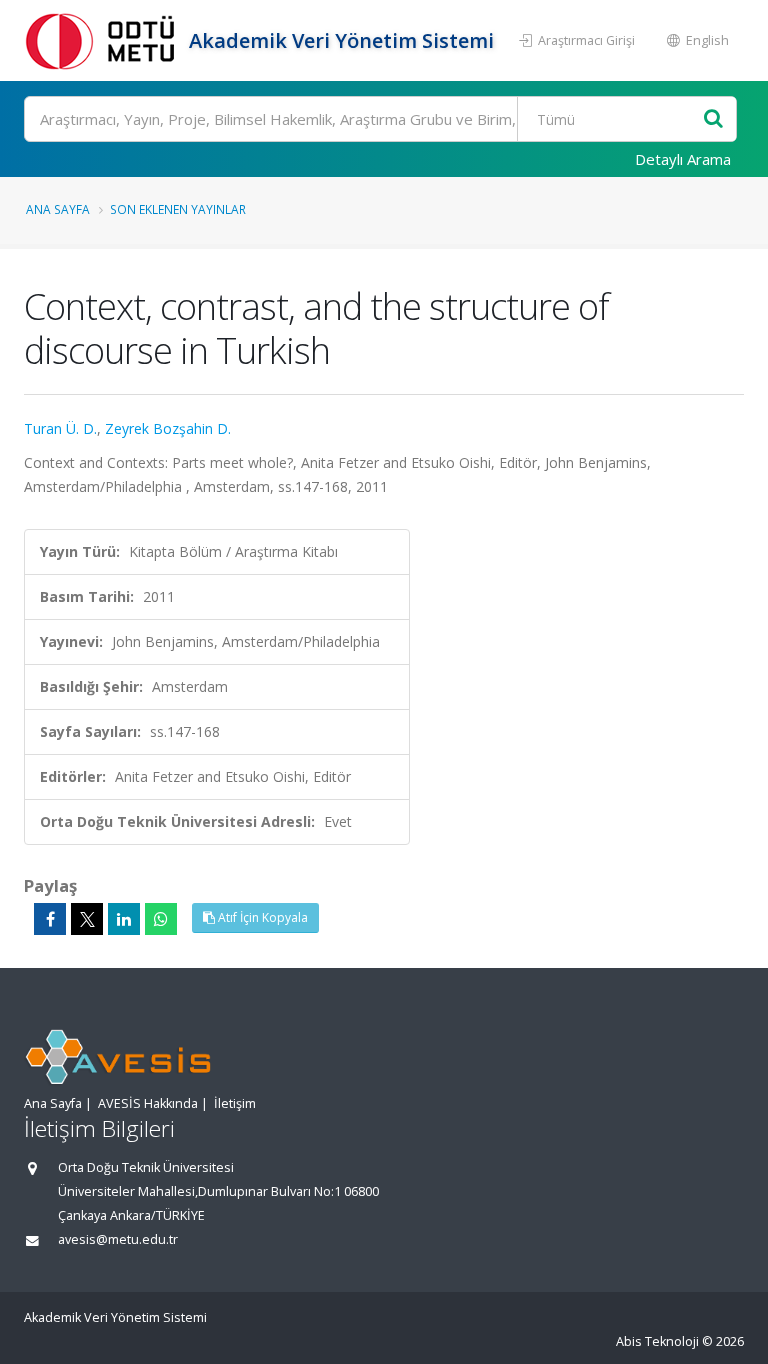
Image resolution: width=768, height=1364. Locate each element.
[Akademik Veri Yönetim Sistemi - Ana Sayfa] (104, 40)
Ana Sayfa (58, 209)
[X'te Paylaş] (87, 919)
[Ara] (713, 119)
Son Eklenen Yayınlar (178, 209)
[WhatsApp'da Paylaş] (161, 919)
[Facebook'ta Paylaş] (50, 919)
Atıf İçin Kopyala (261, 917)
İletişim (235, 1103)
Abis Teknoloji (657, 1341)
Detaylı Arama (683, 159)
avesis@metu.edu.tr (118, 1239)
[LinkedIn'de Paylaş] (124, 919)
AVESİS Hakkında (148, 1103)
